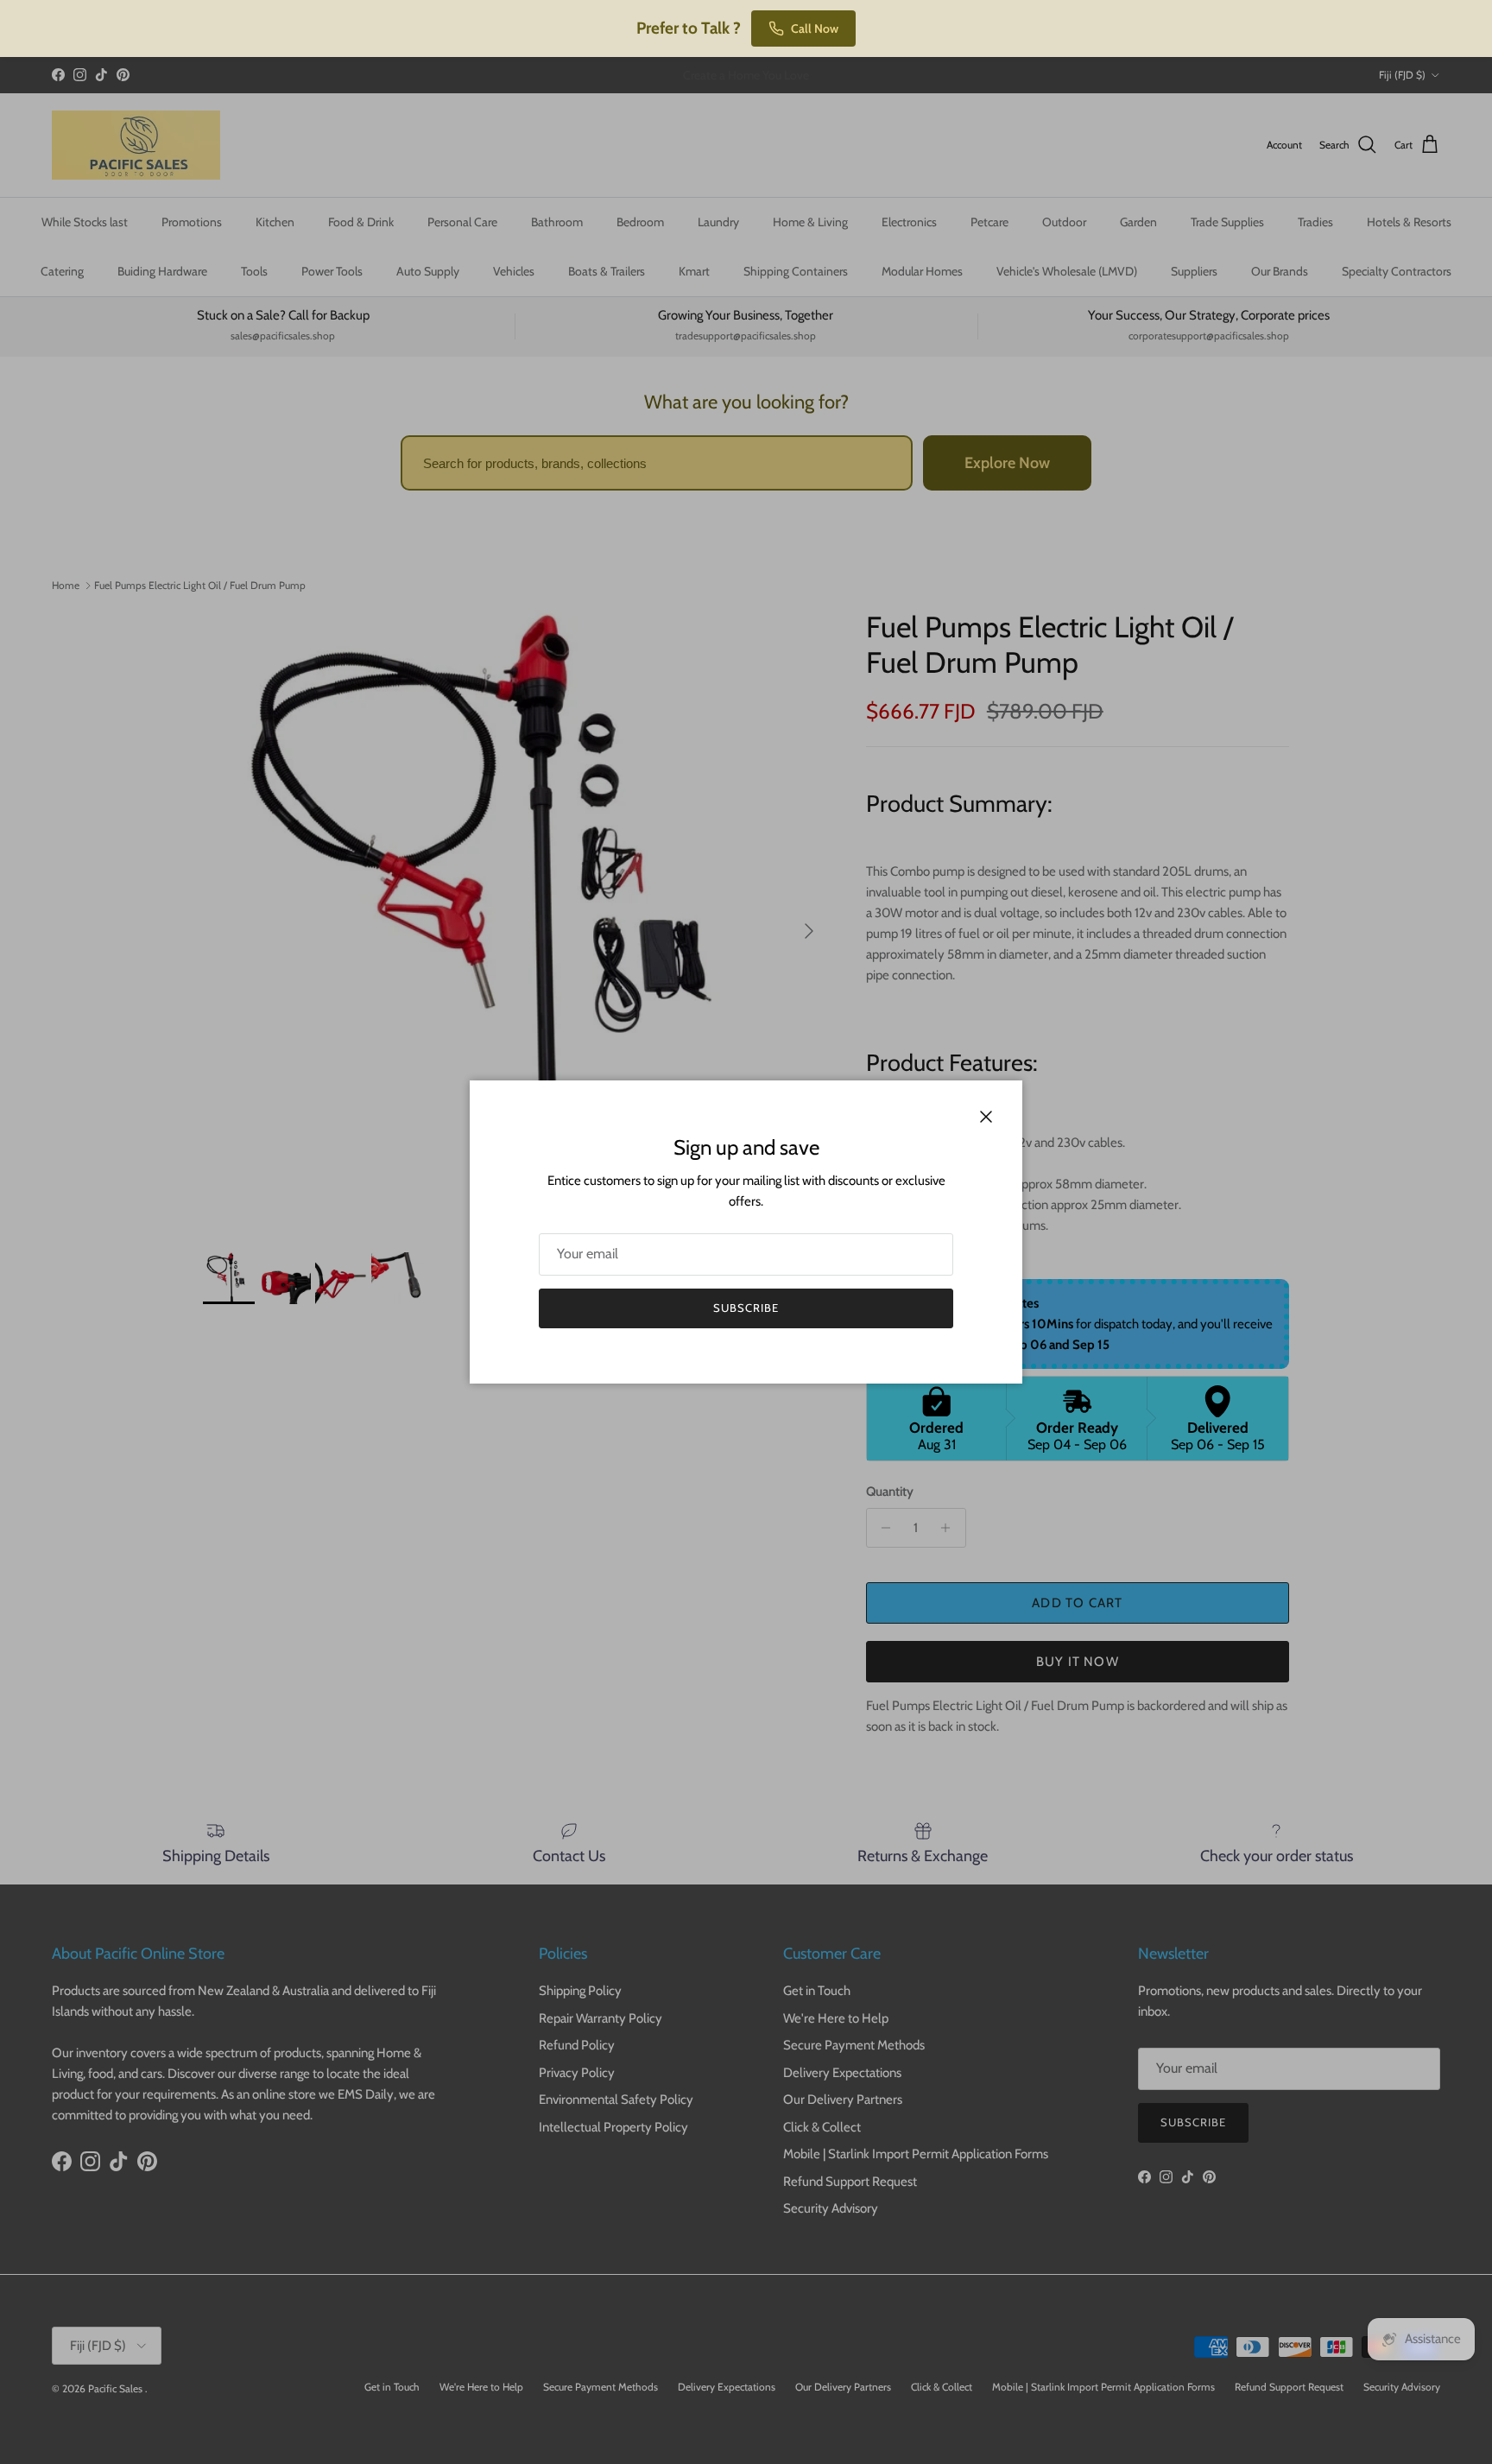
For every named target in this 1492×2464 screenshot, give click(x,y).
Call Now (815, 29)
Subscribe (746, 1308)
